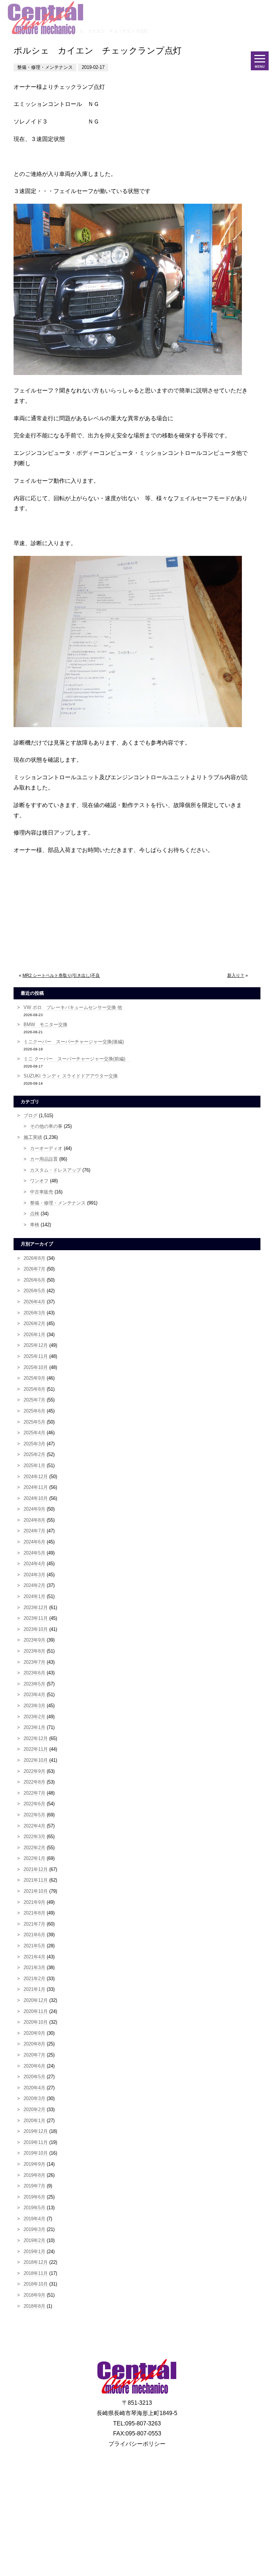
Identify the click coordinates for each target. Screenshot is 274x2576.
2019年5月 (34, 2208)
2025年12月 (36, 1345)
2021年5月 (34, 1946)
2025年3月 (34, 1444)
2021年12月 (36, 1869)
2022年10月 (36, 1760)
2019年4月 (34, 2219)
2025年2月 (34, 1454)
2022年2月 (34, 1848)
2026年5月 (34, 1291)
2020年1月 (34, 2121)
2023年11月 (36, 1618)
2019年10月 (36, 2153)
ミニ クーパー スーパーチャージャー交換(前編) (77, 1059)
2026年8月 (34, 1258)
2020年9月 (34, 2033)
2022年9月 (34, 1771)
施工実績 (33, 1137)
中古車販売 (42, 1192)
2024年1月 (34, 1596)
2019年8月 (34, 2175)
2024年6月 (34, 1542)
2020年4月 (34, 2088)
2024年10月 (36, 1498)
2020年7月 (34, 2055)
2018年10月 (36, 2284)
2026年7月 (34, 1269)
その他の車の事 (46, 1126)
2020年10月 (36, 2022)
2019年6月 (34, 2197)
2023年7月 (34, 1662)
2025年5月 (34, 1422)
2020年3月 (34, 2098)
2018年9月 (34, 2295)
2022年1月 (34, 1858)
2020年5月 (34, 2077)
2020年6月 (34, 2066)
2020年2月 (34, 2110)
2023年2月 (34, 1717)
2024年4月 (34, 1564)
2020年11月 (36, 2011)
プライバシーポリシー (137, 2444)
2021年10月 (36, 1891)
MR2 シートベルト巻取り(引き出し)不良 (61, 975)
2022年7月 (34, 1793)
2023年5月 (34, 1684)
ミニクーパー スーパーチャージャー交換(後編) (74, 1042)
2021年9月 (34, 1902)
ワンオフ (39, 1181)
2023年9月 (34, 1640)
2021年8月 (34, 1913)
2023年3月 (34, 1706)
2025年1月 (34, 1466)
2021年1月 (34, 1989)
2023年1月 (34, 1727)
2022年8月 (34, 1782)
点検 (35, 1214)
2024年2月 (34, 1585)
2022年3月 (34, 1837)
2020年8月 (34, 2044)
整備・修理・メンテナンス (58, 1203)
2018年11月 (36, 2273)
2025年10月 (36, 1367)
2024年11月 (36, 1487)
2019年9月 (34, 2164)
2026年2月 (34, 1324)
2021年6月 (34, 1935)
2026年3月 (34, 1313)
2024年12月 (36, 1477)
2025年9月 (34, 1378)
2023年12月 (36, 1608)
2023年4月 (34, 1695)
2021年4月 (34, 1957)
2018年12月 (36, 2262)
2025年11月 (36, 1356)
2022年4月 (34, 1826)
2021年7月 (34, 1924)
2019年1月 (34, 2252)
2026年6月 (34, 1280)
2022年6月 (34, 1804)
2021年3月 (34, 1968)
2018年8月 (34, 2306)
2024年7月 (34, 1531)
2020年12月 (36, 2000)
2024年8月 (34, 1520)
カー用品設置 (44, 1159)
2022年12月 (36, 1738)
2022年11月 (36, 1749)
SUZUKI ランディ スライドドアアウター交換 (71, 1076)
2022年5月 (34, 1815)
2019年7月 (34, 2186)
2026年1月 (34, 1335)
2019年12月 (36, 2131)
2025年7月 (34, 1400)
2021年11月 (36, 1880)
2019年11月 (36, 2142)
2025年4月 (34, 1433)
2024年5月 (34, 1553)
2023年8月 (34, 1651)
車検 (35, 1225)
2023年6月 (34, 1673)
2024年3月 (34, 1575)
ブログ (31, 1115)
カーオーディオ (46, 1148)
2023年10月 (36, 1629)
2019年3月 (34, 2229)
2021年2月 (34, 1979)
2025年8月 (34, 1389)
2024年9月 (34, 1509)
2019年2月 (34, 2240)
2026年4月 (34, 1302)
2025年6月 (34, 1411)
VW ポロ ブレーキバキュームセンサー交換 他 (73, 1007)
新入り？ (236, 975)
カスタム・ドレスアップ (55, 1170)
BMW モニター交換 (45, 1025)
